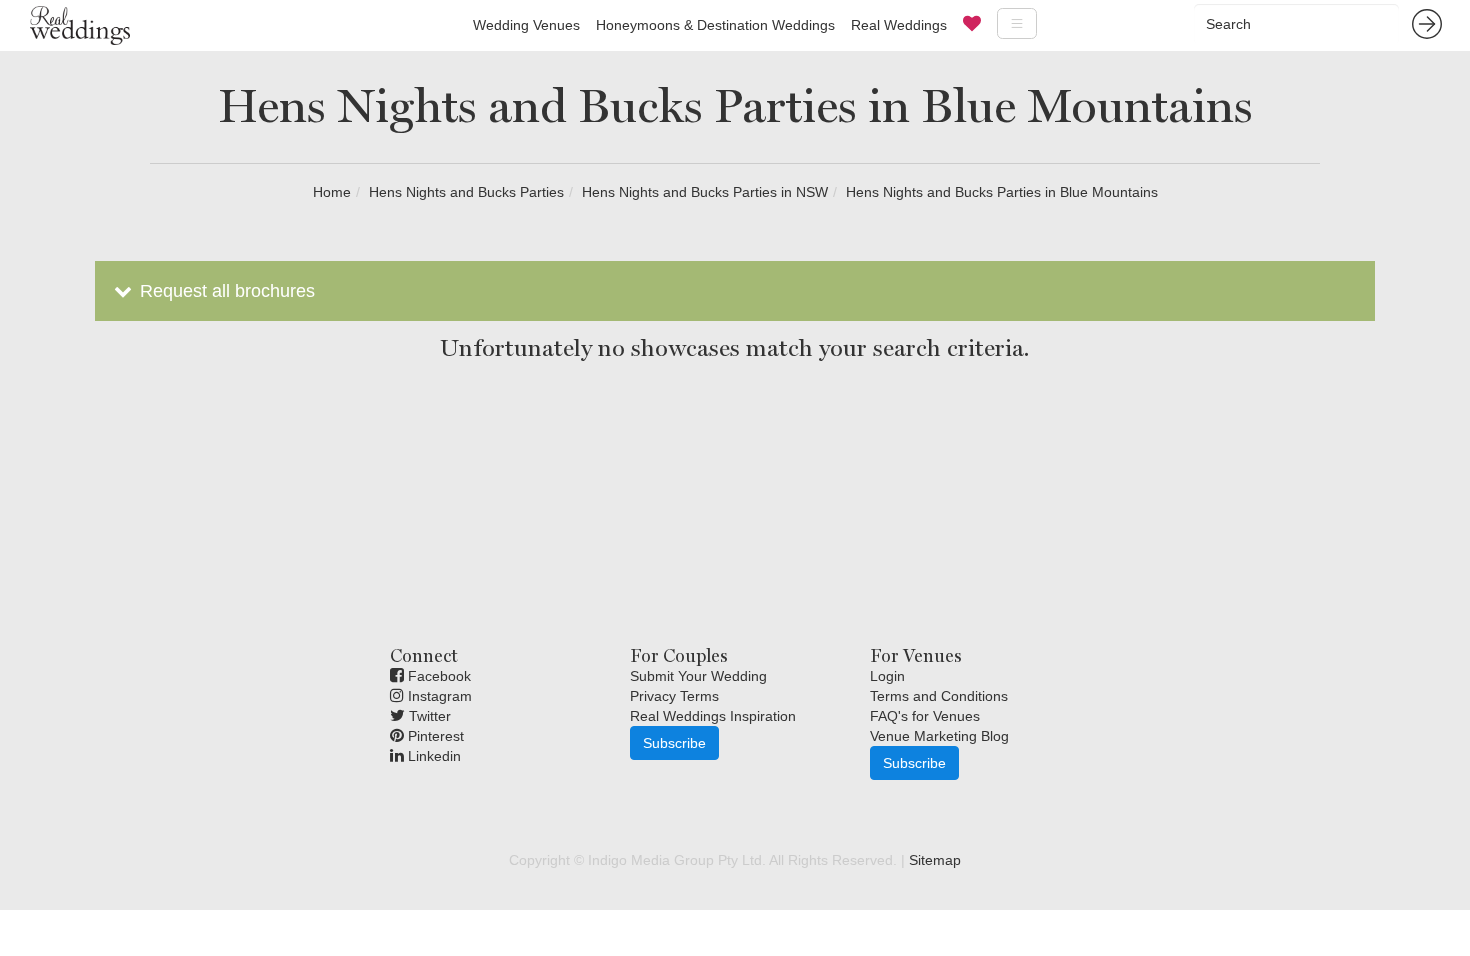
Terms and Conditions (939, 696)
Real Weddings (899, 25)
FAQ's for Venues (925, 716)
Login (887, 676)
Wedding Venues (526, 25)
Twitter (428, 716)
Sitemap (935, 860)
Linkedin (432, 756)
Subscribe (674, 743)
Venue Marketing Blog (939, 736)
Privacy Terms (674, 696)
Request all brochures (225, 291)
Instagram (438, 696)
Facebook (437, 676)
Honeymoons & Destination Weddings (715, 25)
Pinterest (434, 736)
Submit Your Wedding (698, 676)
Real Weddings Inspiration (713, 716)
